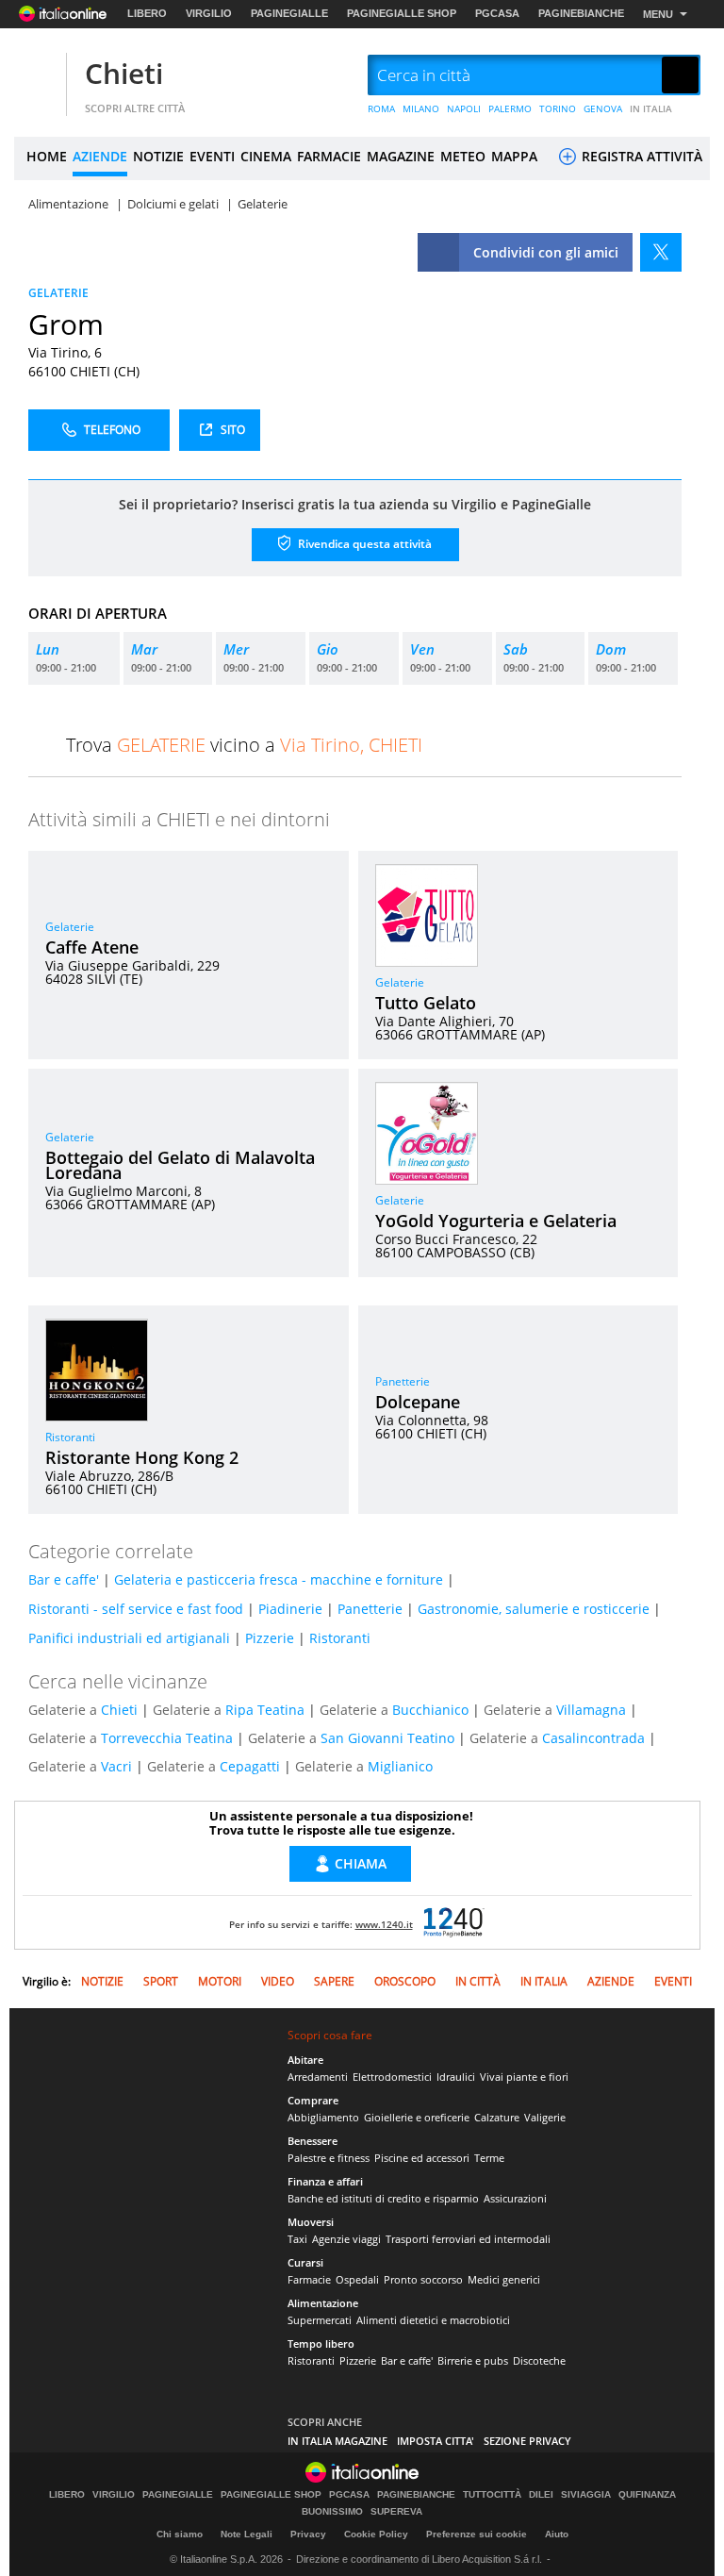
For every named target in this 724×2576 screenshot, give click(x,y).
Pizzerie (270, 1638)
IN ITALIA (651, 108)
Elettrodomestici (392, 2077)
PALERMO (510, 108)
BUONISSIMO (332, 2512)
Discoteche (539, 2360)
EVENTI (212, 156)
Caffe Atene (92, 947)
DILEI (541, 2495)
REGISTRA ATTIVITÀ (640, 156)
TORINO (558, 108)
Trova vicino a (244, 745)
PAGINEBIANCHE (581, 13)
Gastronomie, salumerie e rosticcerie (534, 1609)
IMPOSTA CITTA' (436, 2441)
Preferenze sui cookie (477, 2534)
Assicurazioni (515, 2198)
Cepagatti (250, 1766)
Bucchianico (430, 1710)
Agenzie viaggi (346, 2239)
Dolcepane (418, 1402)
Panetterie (403, 1381)
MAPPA (514, 156)
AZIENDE (100, 156)
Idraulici (456, 2077)
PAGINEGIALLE (289, 13)
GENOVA (603, 108)
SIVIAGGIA (586, 2495)
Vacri (116, 1766)
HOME (47, 156)
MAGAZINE (401, 156)
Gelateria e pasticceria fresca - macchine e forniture (279, 1579)
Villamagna (591, 1710)
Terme (489, 2158)
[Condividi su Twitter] (661, 252)
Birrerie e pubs (473, 2360)
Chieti (124, 73)
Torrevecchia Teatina (167, 1738)
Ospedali (357, 2279)
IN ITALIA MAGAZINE (337, 2441)
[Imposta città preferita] (38, 76)
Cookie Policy (376, 2534)
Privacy (308, 2534)
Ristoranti (70, 1437)
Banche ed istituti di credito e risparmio (383, 2198)
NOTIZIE (158, 156)
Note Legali (247, 2534)
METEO (463, 156)
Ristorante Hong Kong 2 (142, 1457)
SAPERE (334, 1981)
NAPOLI (464, 108)
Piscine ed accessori (422, 2158)
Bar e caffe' (64, 1579)
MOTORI (220, 1981)
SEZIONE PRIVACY (527, 2441)
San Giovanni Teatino (387, 1738)
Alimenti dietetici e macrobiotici (433, 2320)
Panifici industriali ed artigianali (129, 1638)
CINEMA (266, 156)
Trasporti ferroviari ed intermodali (468, 2239)
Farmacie (309, 2279)
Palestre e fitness (329, 2158)
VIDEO (278, 1981)
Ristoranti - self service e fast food (136, 1609)
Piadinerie (290, 1609)
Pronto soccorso (423, 2279)
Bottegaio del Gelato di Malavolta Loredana (180, 1165)
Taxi (297, 2239)
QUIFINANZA (647, 2495)
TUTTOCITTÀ (492, 2495)
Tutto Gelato (426, 1003)
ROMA (381, 108)
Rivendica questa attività (363, 543)
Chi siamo (180, 2534)
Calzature (497, 2117)
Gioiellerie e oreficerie (417, 2117)
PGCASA (497, 13)
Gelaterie (70, 927)
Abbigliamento (323, 2117)
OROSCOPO (405, 1981)
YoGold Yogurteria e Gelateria (496, 1221)
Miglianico (400, 1766)
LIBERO (147, 13)
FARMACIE (329, 156)
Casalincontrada (593, 1738)
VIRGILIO (209, 13)
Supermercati (320, 2320)
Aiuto (557, 2534)
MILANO (421, 108)
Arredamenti (318, 2077)
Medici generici (504, 2279)
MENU (658, 14)
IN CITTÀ (478, 1981)
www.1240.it (384, 1924)
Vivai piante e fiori (524, 2077)
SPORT (161, 1981)
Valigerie (545, 2117)
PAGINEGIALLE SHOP (402, 13)
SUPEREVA (396, 2512)
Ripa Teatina (265, 1710)
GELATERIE (58, 293)
